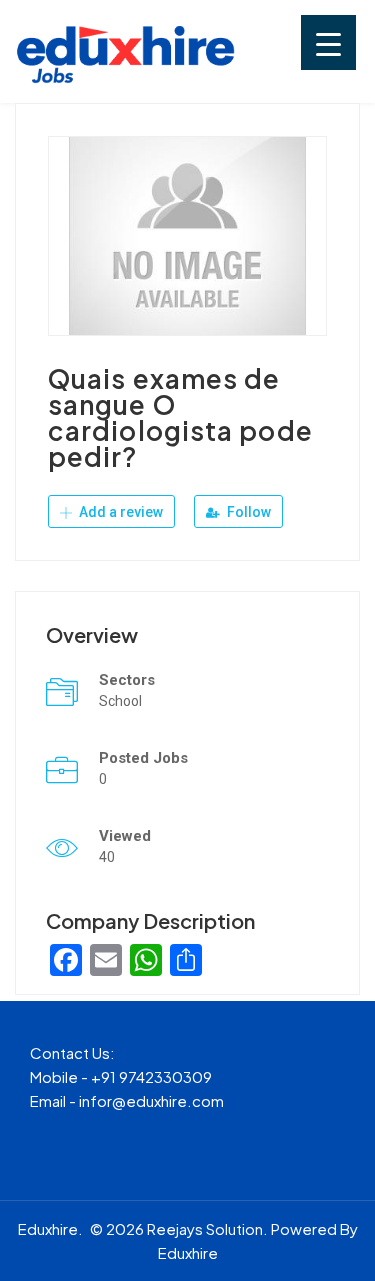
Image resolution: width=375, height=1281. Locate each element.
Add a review (119, 512)
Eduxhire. (50, 1228)
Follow (247, 512)
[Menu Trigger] (328, 42)
